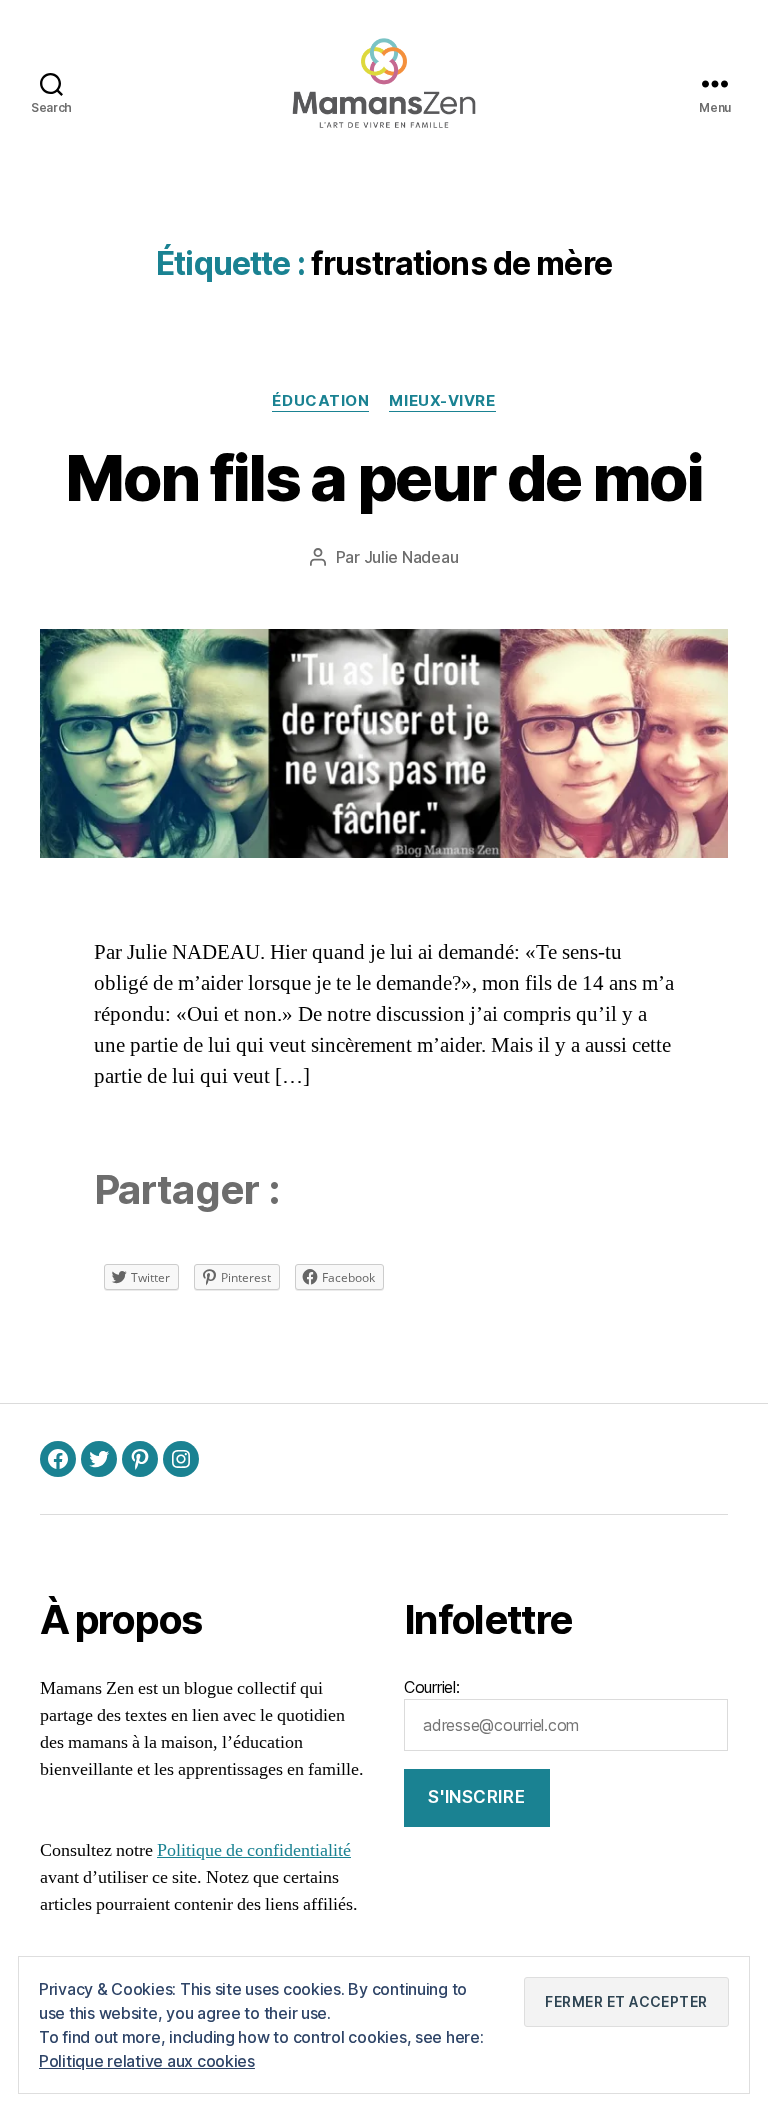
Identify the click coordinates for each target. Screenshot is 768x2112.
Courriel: (432, 1687)
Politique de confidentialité (254, 1850)
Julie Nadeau (411, 557)
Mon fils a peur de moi (383, 477)
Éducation (320, 401)
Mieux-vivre (442, 401)
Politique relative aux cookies (147, 2061)
